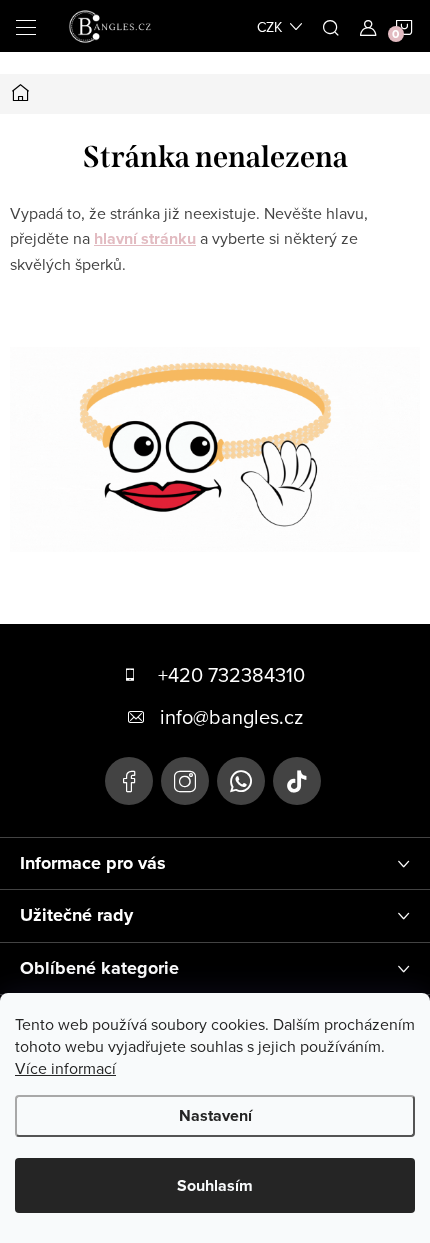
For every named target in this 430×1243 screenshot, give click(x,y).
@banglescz (297, 781)
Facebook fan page (129, 781)
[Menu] (26, 26)
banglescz (185, 781)
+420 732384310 (231, 674)
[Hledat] (331, 26)
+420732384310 (241, 781)
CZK (269, 27)
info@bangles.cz (231, 716)
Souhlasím (215, 1185)
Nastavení (215, 1115)
